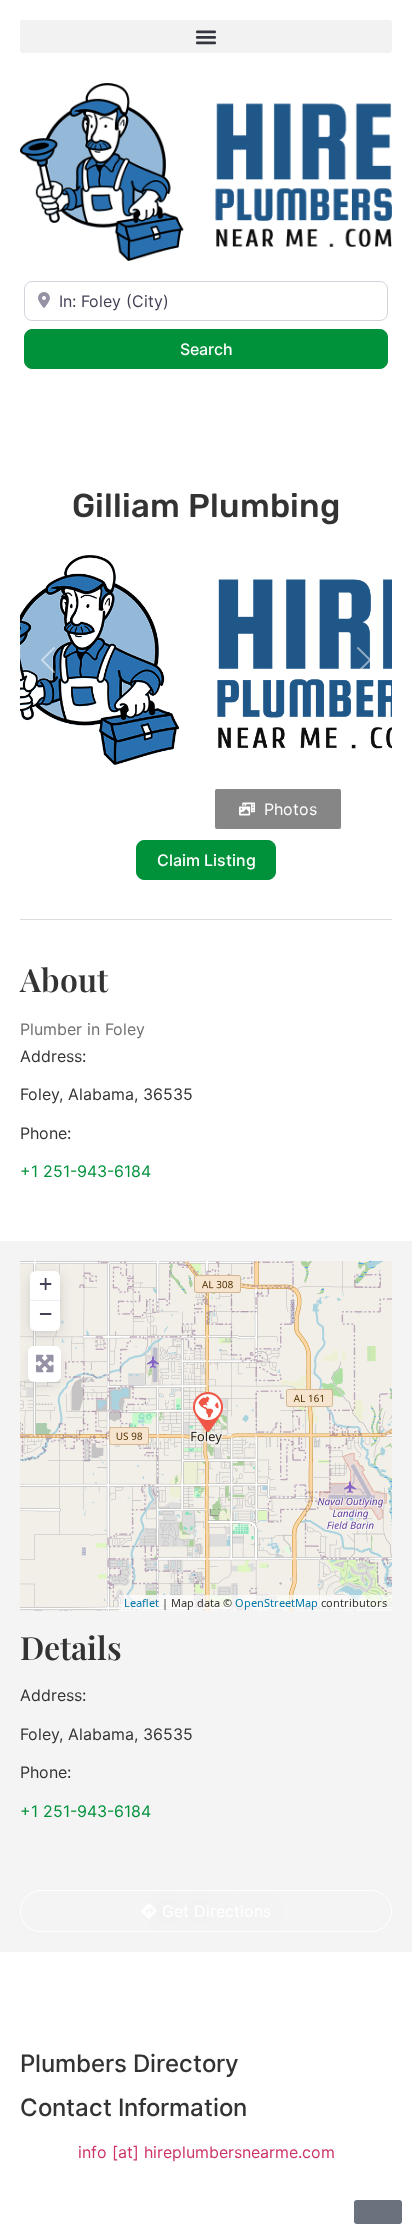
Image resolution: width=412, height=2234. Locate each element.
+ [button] (45, 1283)
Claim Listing (206, 860)
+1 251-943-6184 (85, 1171)
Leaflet (141, 1602)
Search (232, 348)
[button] (206, 36)
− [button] (45, 1313)
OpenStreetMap (276, 1602)
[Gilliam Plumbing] (207, 1411)
